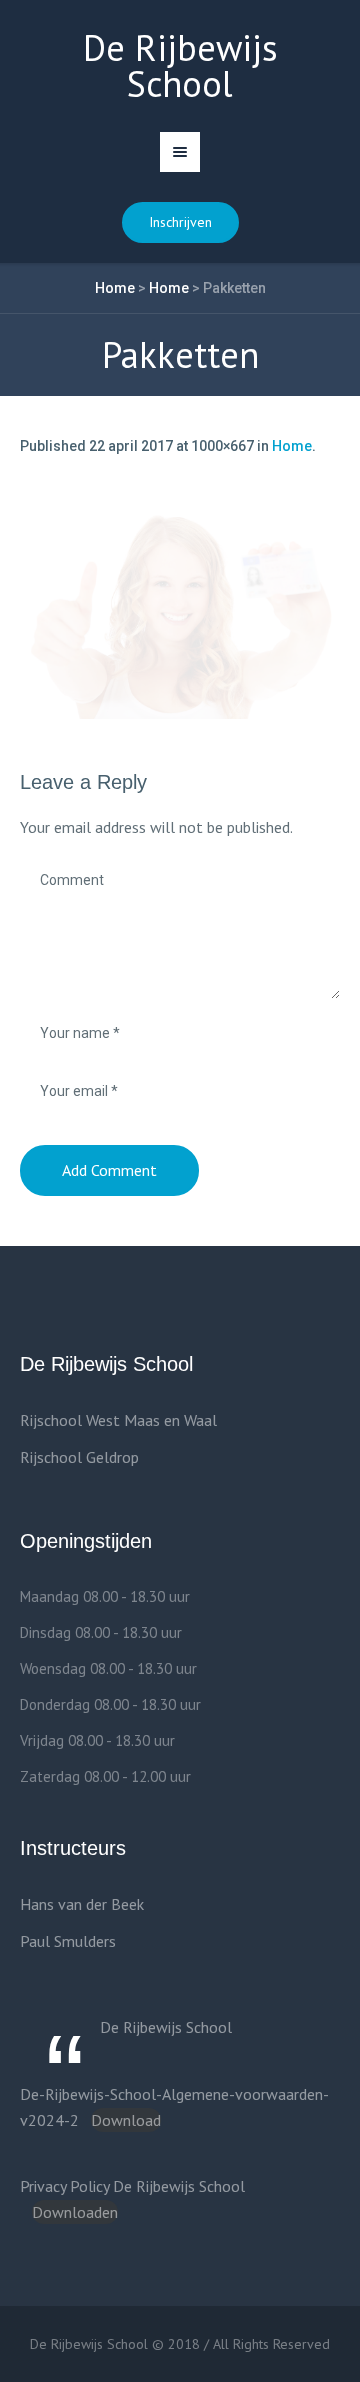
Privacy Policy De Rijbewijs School (132, 2186)
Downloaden (75, 2212)
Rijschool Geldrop (79, 1457)
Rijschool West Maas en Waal (118, 1420)
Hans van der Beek (82, 1904)
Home (115, 288)
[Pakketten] (180, 612)
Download (126, 2120)
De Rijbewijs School (166, 2027)
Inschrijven (180, 222)
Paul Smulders (68, 1941)
